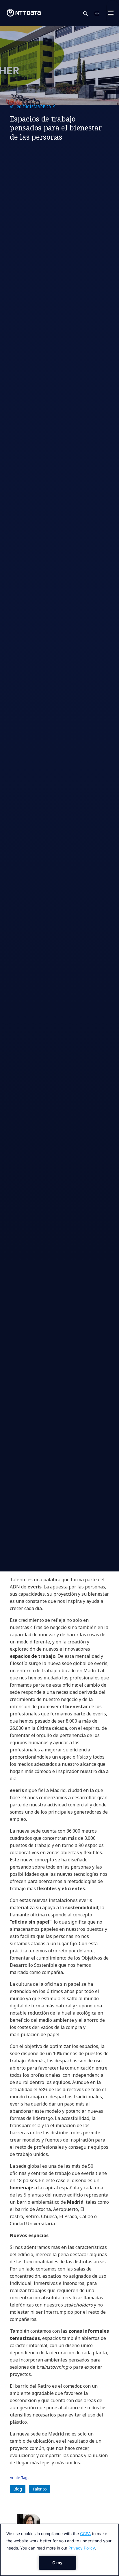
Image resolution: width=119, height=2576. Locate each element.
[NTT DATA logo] (24, 13)
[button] (89, 13)
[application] (59, 2550)
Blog (18, 2489)
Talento (40, 2489)
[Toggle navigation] (113, 13)
